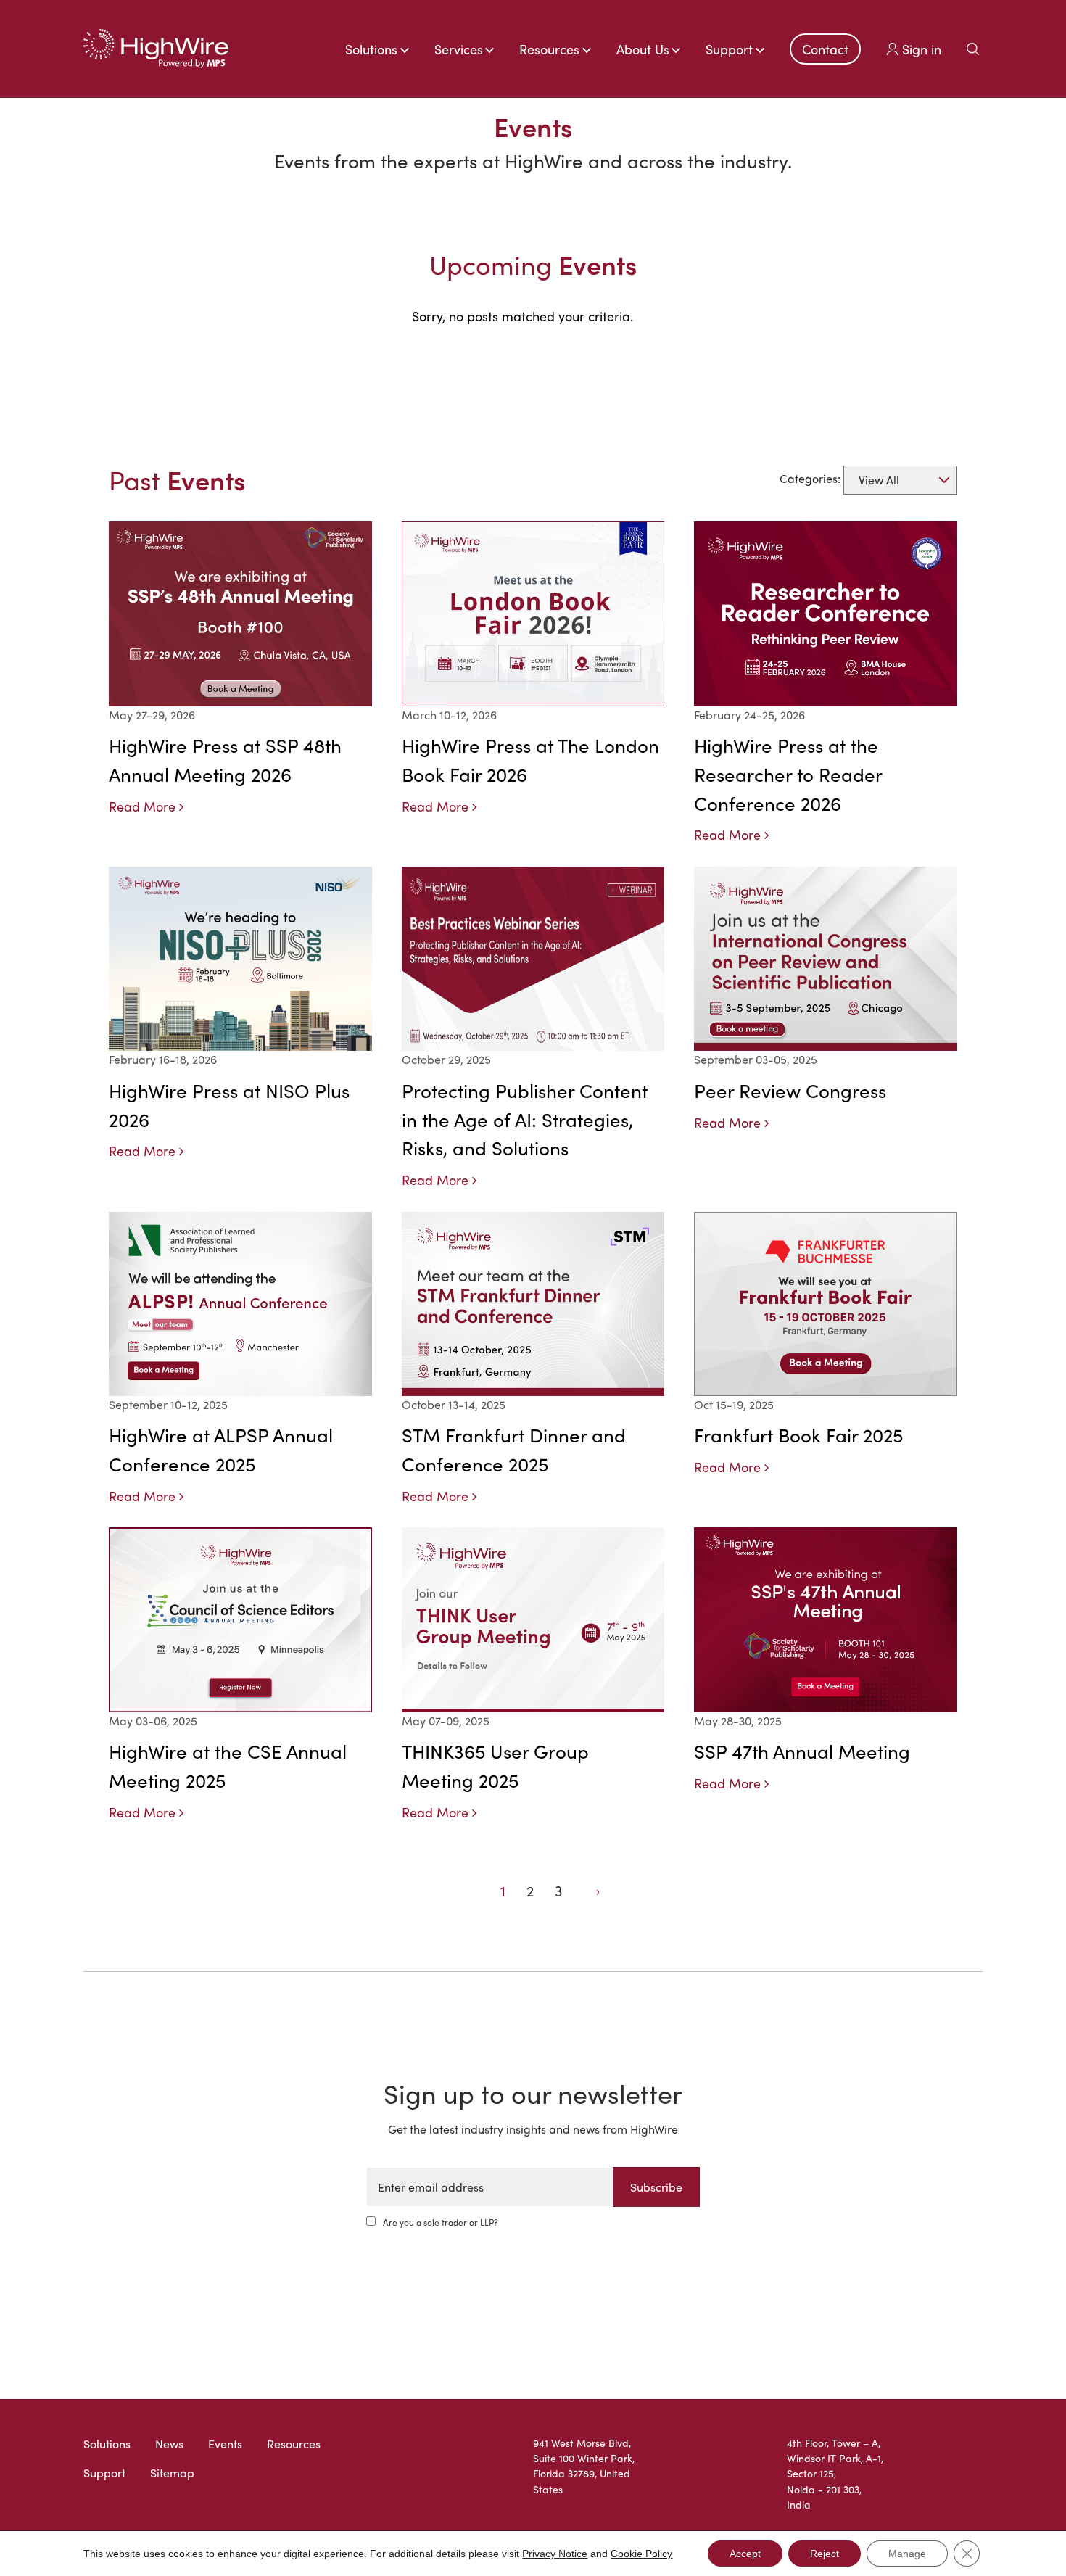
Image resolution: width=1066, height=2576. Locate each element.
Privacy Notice (555, 2554)
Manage (907, 2554)
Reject (825, 2554)
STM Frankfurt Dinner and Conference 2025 (514, 1449)
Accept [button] (745, 2554)
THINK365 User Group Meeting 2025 (495, 1765)
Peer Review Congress (790, 1090)
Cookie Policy (641, 2554)
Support (104, 2473)
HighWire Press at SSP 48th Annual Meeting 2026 (225, 759)
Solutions (107, 2444)
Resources (294, 2444)
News (169, 2444)
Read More (142, 806)
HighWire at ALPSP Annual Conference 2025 (221, 1449)
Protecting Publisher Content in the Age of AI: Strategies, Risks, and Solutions (525, 1119)
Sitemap (172, 2473)
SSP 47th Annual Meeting (802, 1751)
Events (225, 2444)
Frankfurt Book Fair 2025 (798, 1434)
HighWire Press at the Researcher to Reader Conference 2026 (788, 774)
